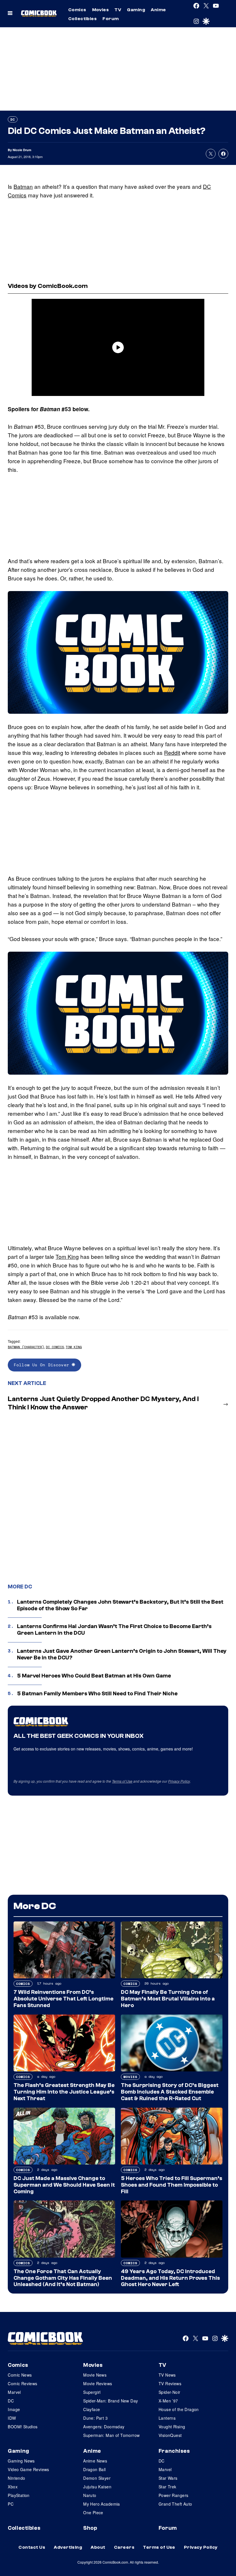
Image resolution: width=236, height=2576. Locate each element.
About (98, 2547)
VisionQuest (170, 2435)
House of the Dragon (179, 2409)
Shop (90, 2528)
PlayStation (19, 2495)
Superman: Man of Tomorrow (112, 2435)
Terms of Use (122, 1781)
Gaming (136, 10)
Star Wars (168, 2478)
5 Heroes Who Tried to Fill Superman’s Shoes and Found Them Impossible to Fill (172, 2185)
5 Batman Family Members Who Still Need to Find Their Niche (97, 1694)
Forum (111, 19)
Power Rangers (173, 2495)
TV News (167, 2375)
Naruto (90, 2495)
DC (13, 119)
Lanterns (167, 2418)
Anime (158, 10)
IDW (12, 2418)
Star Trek (168, 2487)
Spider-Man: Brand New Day (111, 2401)
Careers (124, 2547)
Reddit (172, 752)
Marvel (14, 2392)
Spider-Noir (170, 2392)
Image (14, 2409)
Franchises (174, 2451)
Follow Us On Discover (43, 1365)
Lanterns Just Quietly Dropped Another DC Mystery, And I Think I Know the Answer (103, 1403)
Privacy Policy (179, 1781)
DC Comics (55, 1347)
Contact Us (32, 2547)
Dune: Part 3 (95, 2418)
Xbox (13, 2487)
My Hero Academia (102, 2504)
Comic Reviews (22, 2383)
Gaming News (21, 2461)
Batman (23, 186)
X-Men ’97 (168, 2401)
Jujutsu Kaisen (97, 2487)
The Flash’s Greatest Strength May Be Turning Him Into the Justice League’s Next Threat (64, 2092)
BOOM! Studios (23, 2427)
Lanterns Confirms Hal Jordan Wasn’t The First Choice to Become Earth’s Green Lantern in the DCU (114, 1630)
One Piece (93, 2512)
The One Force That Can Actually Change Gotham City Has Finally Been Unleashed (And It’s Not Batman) (63, 2278)
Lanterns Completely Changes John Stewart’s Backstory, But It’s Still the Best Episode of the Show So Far (120, 1605)
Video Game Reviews (28, 2469)
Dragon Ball (95, 2469)
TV (118, 10)
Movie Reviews (98, 2383)
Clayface (92, 2409)
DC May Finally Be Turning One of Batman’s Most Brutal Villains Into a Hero (168, 1999)
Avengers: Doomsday (104, 2427)
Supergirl (92, 2392)
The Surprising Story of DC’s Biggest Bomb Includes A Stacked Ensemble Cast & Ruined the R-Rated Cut (170, 2092)
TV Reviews (170, 2383)
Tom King (67, 1256)
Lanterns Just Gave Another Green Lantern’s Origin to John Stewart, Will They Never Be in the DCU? (122, 1654)
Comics (77, 10)
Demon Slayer (97, 2478)
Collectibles (83, 19)
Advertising (68, 2547)
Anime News (95, 2461)
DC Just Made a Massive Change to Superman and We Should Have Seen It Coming (64, 2185)
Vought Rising (172, 2427)
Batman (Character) (26, 1347)
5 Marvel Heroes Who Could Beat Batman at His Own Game (94, 1676)
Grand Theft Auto (175, 2504)
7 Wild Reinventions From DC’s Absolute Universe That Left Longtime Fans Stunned (63, 1999)
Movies (101, 10)
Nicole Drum (22, 150)
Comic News (20, 2375)
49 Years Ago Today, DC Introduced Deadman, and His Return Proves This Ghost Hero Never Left (170, 2278)
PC (11, 2504)
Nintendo (16, 2478)
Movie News (95, 2375)
